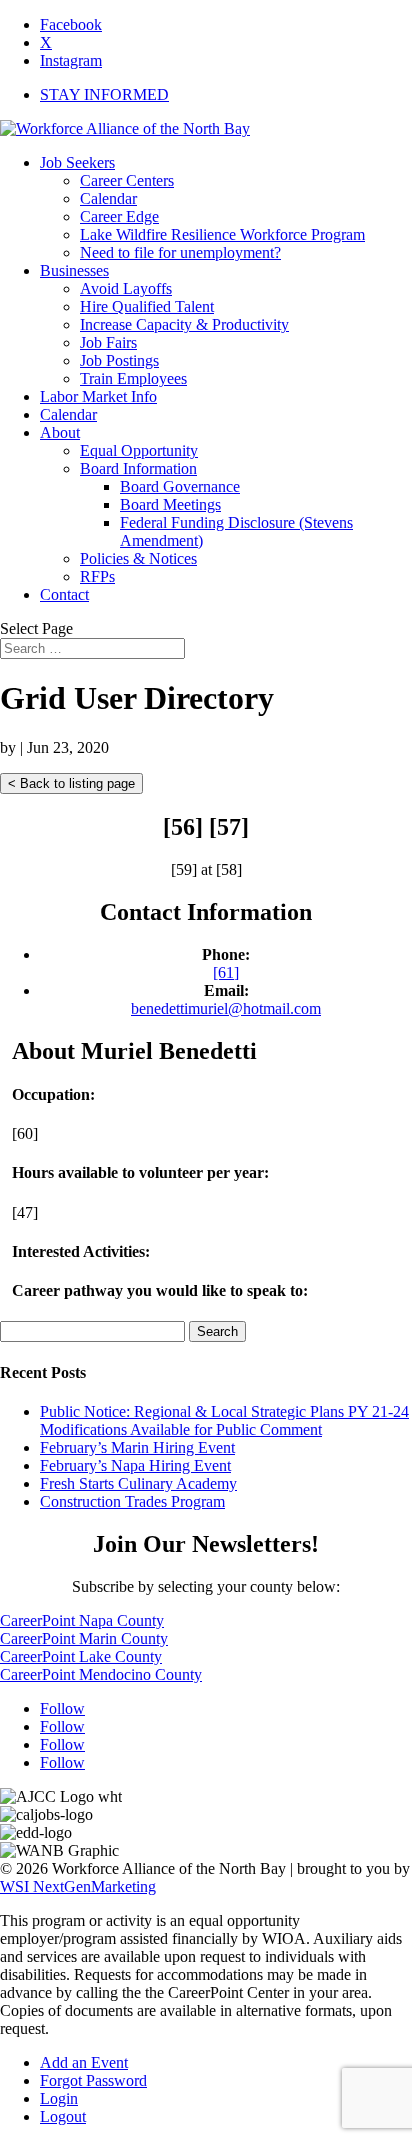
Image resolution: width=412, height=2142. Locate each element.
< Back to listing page (71, 783)
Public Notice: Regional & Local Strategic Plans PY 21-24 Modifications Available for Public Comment (224, 1420)
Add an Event (84, 2062)
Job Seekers (77, 162)
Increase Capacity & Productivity (184, 324)
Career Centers (127, 180)
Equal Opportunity (139, 450)
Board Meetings (170, 504)
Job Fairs (108, 342)
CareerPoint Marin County (84, 1638)
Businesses (74, 270)
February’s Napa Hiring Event (135, 1465)
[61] (226, 972)
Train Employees (133, 378)
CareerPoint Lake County (81, 1656)
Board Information (138, 468)
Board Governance (180, 486)
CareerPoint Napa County (82, 1620)
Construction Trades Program (132, 1501)
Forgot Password (93, 2080)
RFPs (97, 576)
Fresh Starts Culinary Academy (138, 1483)
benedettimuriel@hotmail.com (226, 1008)
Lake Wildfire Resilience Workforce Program (222, 234)
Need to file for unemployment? (180, 252)
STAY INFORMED (104, 94)
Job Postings (119, 360)
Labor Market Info (98, 396)
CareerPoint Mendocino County (101, 1674)
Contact (64, 594)
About (60, 432)
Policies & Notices (138, 558)
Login (59, 2098)
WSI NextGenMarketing (78, 1886)
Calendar (108, 198)
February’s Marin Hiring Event (137, 1447)
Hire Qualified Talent (147, 306)
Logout (63, 2116)
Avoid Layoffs (126, 288)
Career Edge (119, 216)
